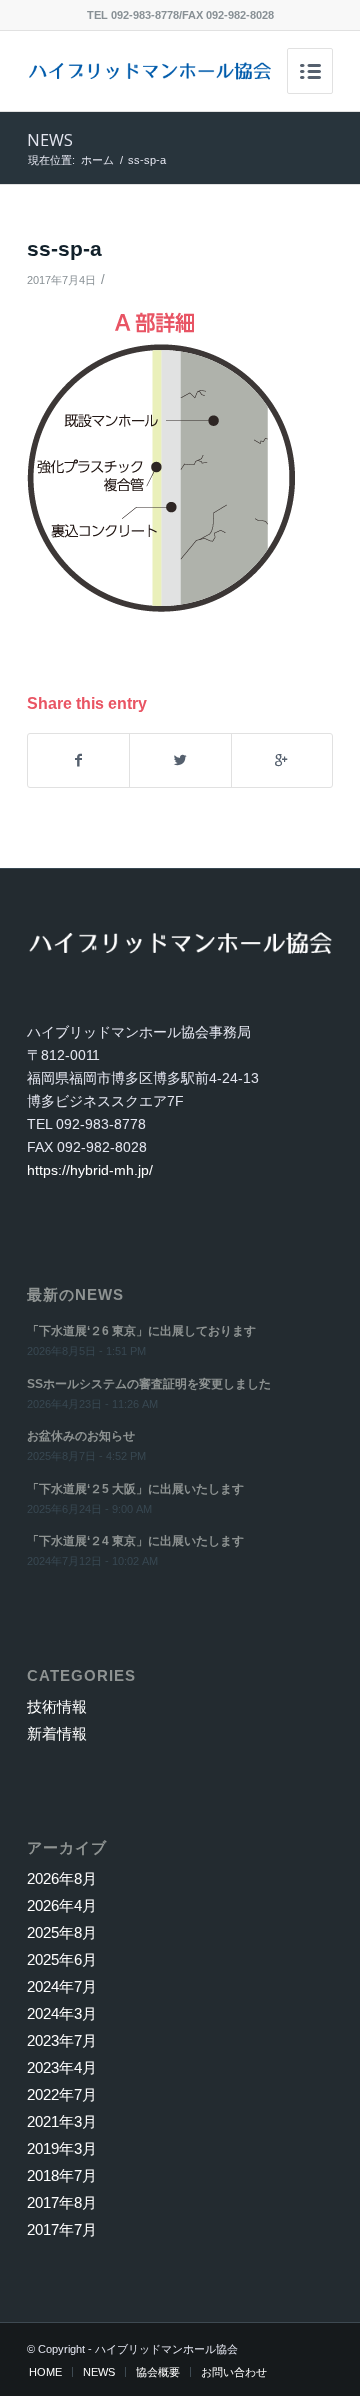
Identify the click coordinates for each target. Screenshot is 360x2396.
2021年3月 (62, 2121)
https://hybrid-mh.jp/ (90, 1170)
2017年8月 (62, 2202)
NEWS (50, 140)
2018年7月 (62, 2175)
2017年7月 (62, 2229)
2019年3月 (62, 2148)
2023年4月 (62, 2067)
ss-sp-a (64, 248)
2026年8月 (62, 1878)
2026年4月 (62, 1905)
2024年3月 (62, 2013)
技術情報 (57, 1706)
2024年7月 (62, 1986)
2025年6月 (62, 1959)
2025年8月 (62, 1932)
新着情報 (57, 1733)
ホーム (97, 160)
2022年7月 (62, 2094)
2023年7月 (62, 2040)
